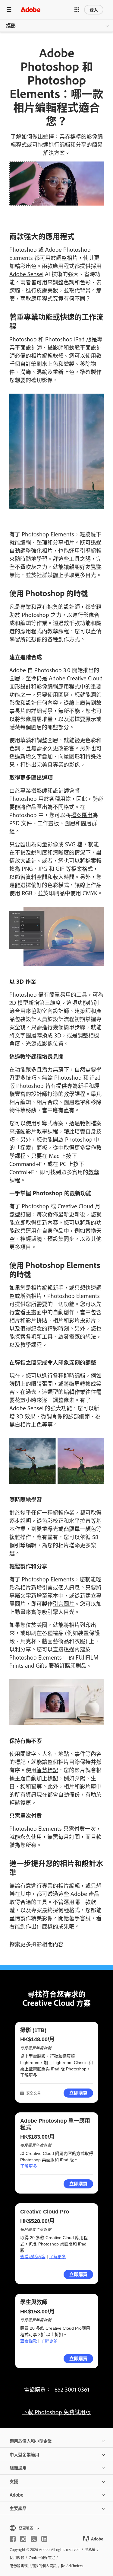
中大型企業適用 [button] (24, 2454)
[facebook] (13, 2539)
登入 (94, 10)
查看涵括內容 (33, 2257)
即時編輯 (74, 1375)
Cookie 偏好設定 (42, 2558)
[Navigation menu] (9, 10)
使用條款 (17, 2558)
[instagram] (23, 2539)
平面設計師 (28, 347)
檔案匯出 (82, 815)
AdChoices (75, 2566)
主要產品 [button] (18, 2508)
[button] (77, 10)
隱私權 (90, 2549)
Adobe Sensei (26, 274)
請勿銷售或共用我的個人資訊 (33, 2566)
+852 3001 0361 (70, 2389)
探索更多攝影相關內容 (36, 1944)
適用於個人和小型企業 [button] (31, 2441)
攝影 (11, 25)
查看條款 (29, 2341)
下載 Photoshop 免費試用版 (56, 2412)
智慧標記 (47, 1770)
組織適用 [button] (18, 2467)
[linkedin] (44, 2539)
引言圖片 (64, 1603)
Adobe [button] (16, 2495)
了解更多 (29, 2075)
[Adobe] (30, 10)
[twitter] (34, 2539)
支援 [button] (14, 2481)
